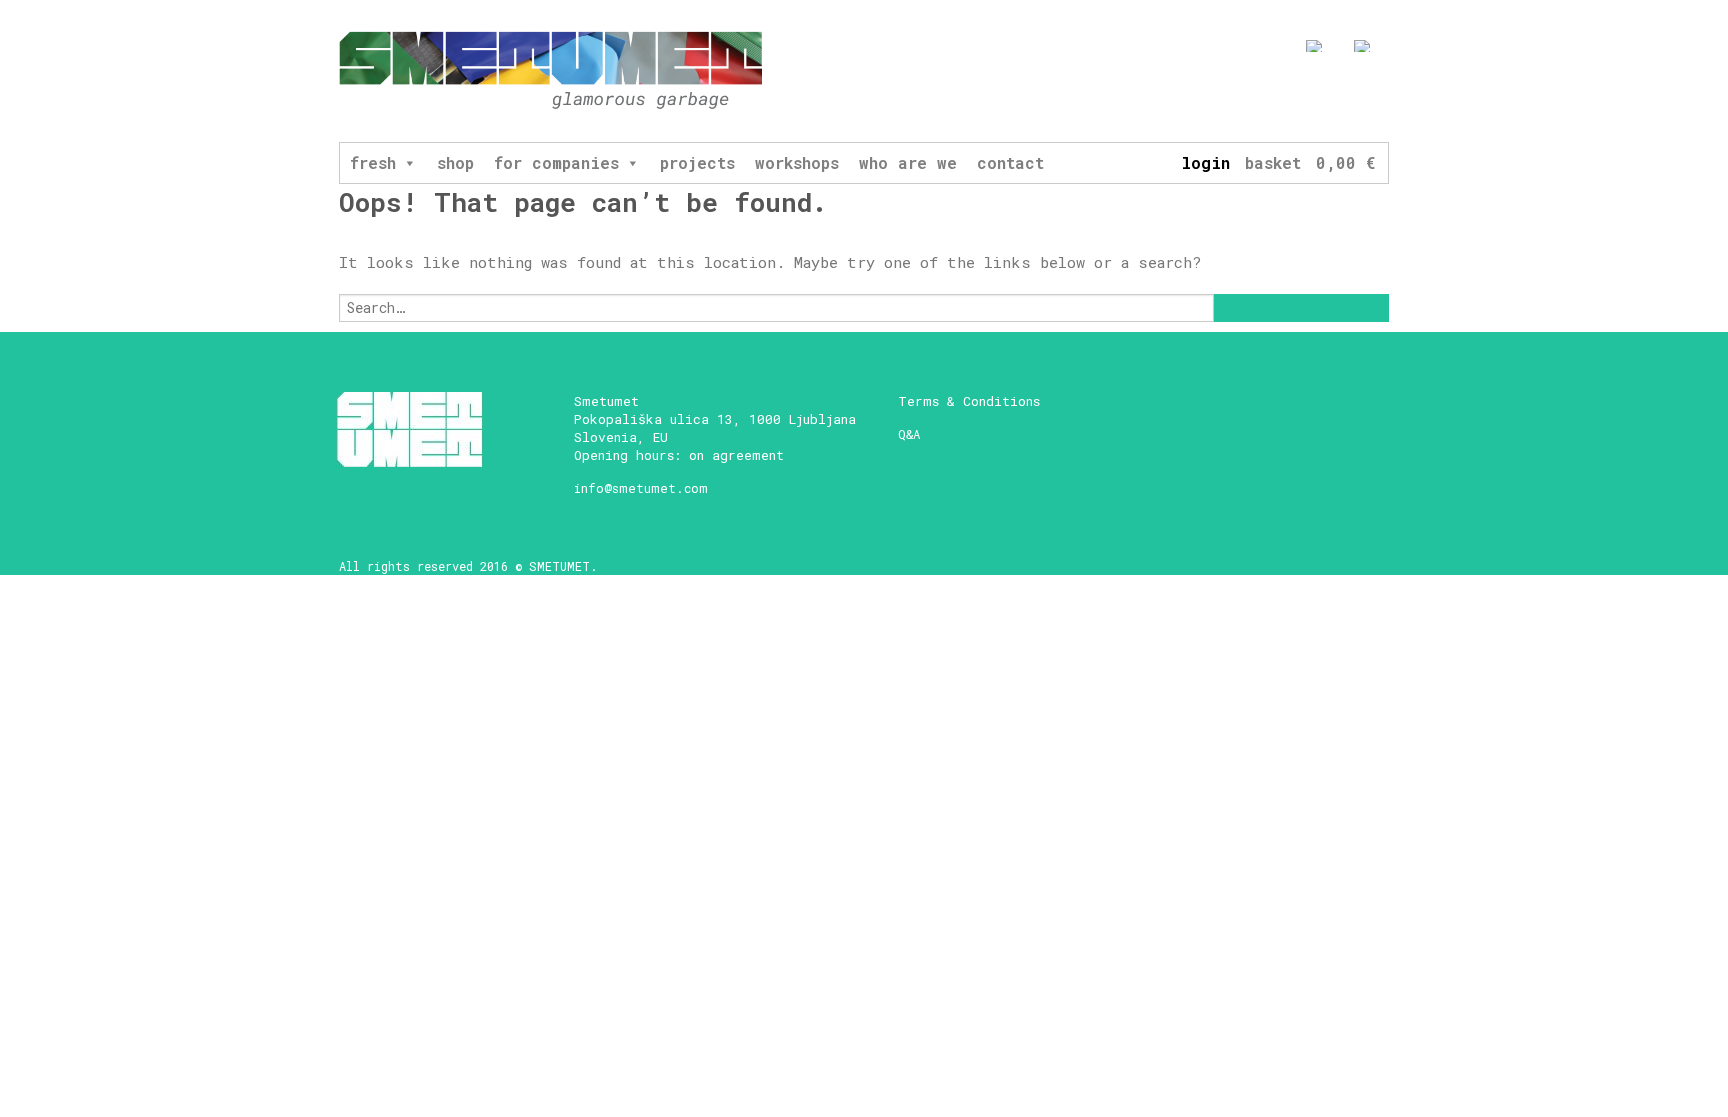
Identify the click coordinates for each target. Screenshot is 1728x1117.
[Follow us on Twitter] (1343, 97)
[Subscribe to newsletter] (1232, 97)
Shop (455, 162)
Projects (697, 162)
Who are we (908, 162)
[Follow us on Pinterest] (1380, 97)
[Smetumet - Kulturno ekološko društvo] (551, 71)
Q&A (909, 434)
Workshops (797, 162)
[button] (409, 163)
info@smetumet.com (641, 488)
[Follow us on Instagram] (1306, 97)
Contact (1010, 162)
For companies (556, 162)
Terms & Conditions (969, 401)
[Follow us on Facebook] (1269, 97)
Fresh (373, 162)
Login (1205, 162)
